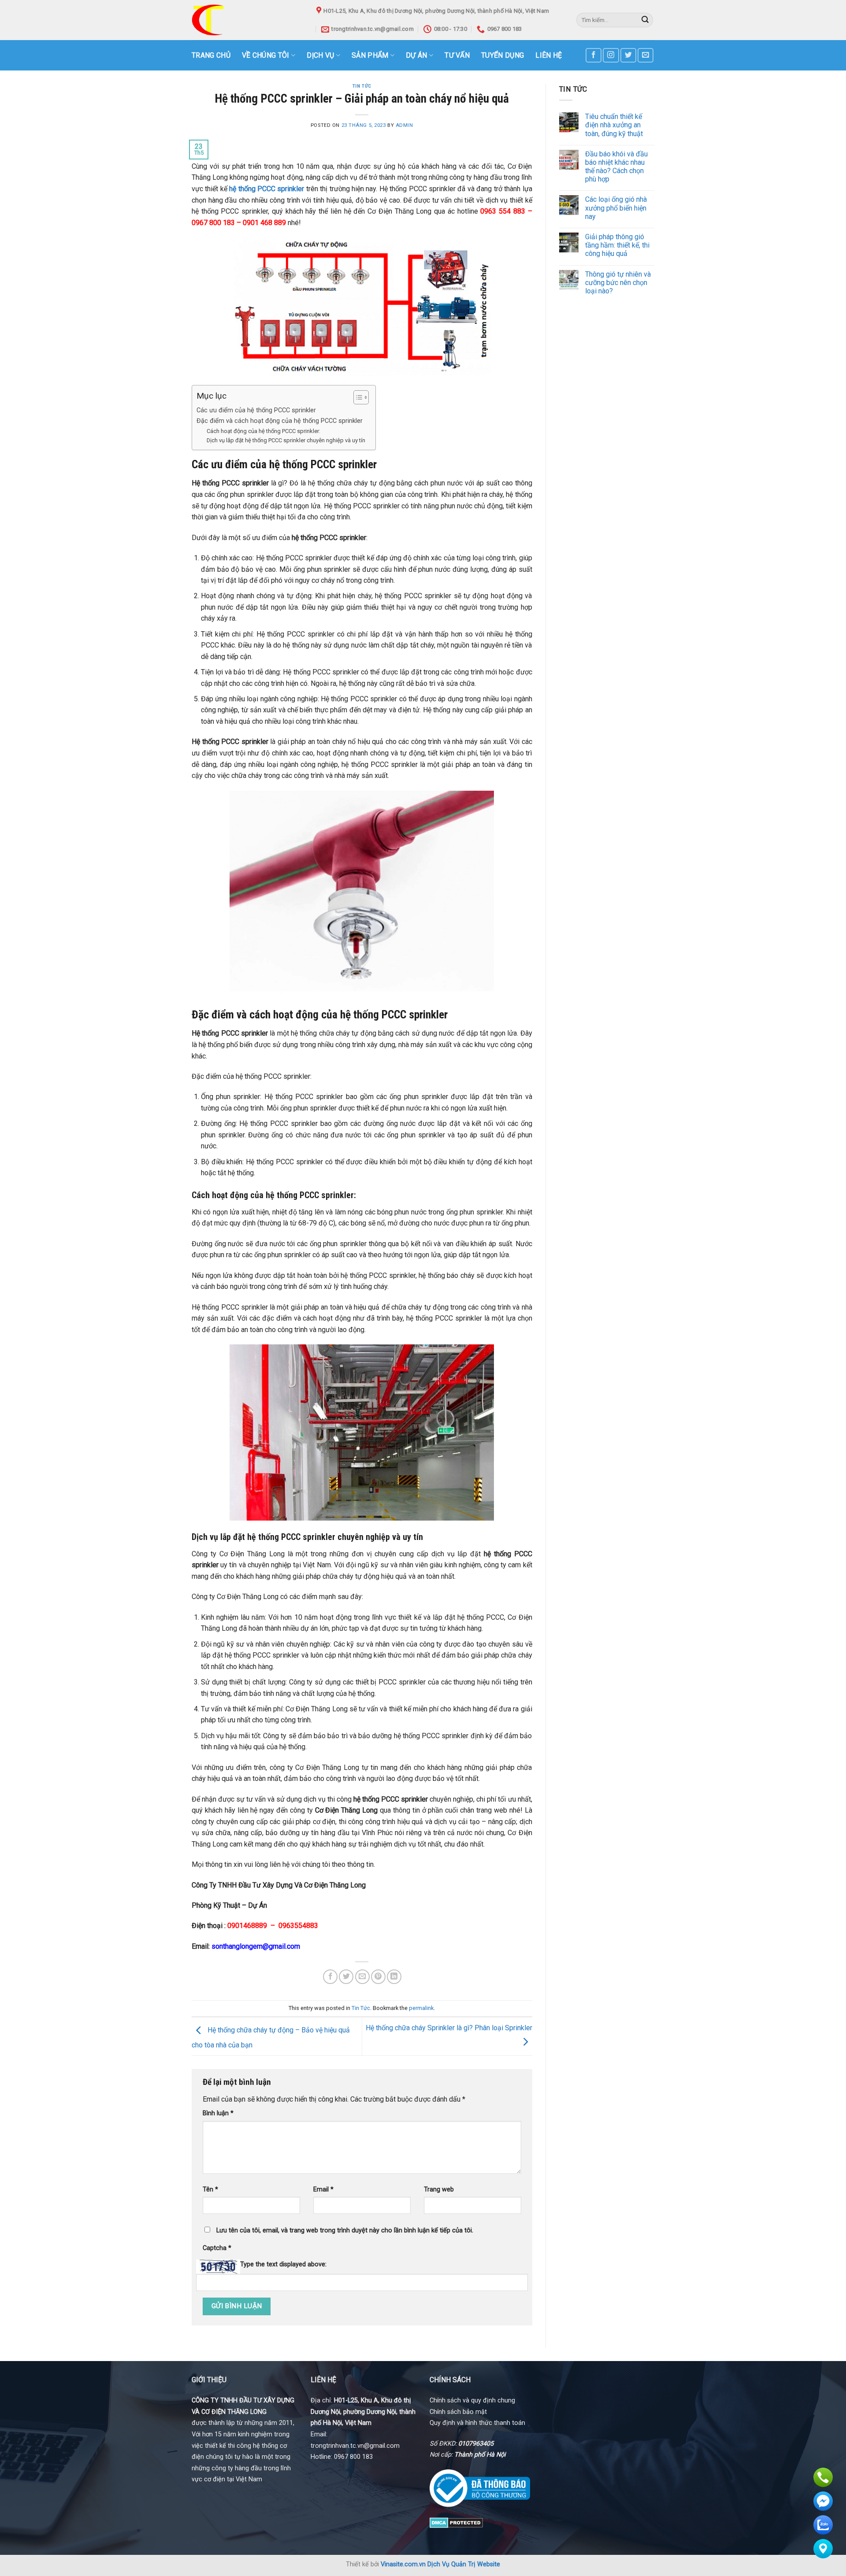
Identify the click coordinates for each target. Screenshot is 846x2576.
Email (323, 2189)
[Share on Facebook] (330, 1977)
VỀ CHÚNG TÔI (266, 55)
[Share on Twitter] (346, 1977)
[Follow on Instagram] (611, 55)
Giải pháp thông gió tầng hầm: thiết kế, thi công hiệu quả (617, 245)
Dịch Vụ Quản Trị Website (464, 2564)
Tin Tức (362, 86)
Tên (210, 2189)
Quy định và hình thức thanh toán (477, 2423)
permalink (421, 2008)
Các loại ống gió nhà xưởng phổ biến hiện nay (616, 208)
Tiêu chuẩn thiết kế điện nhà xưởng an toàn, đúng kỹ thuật (614, 125)
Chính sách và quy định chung (472, 2400)
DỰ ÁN (417, 55)
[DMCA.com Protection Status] (456, 2522)
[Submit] (645, 20)
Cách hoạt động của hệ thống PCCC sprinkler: (263, 431)
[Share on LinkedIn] (394, 1977)
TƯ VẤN (457, 55)
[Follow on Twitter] (628, 55)
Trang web (439, 2189)
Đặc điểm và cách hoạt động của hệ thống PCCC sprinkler (280, 421)
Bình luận (218, 2113)
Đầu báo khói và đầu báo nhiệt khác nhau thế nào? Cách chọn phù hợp (616, 167)
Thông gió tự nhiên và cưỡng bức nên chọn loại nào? (618, 283)
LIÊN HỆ (549, 55)
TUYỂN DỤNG (503, 55)
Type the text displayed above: (283, 2264)
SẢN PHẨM (370, 55)
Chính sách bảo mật (458, 2412)
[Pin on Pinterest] (378, 1977)
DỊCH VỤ (320, 55)
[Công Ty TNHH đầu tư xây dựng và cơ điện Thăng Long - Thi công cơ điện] (247, 20)
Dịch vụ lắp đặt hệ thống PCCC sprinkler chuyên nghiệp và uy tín (287, 440)
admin (404, 125)
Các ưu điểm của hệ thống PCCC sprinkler (256, 410)
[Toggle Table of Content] (357, 397)
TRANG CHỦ (211, 55)
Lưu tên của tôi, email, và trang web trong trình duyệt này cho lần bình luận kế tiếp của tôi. (345, 2230)
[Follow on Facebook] (594, 55)
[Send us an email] (646, 55)
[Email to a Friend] (362, 1977)
